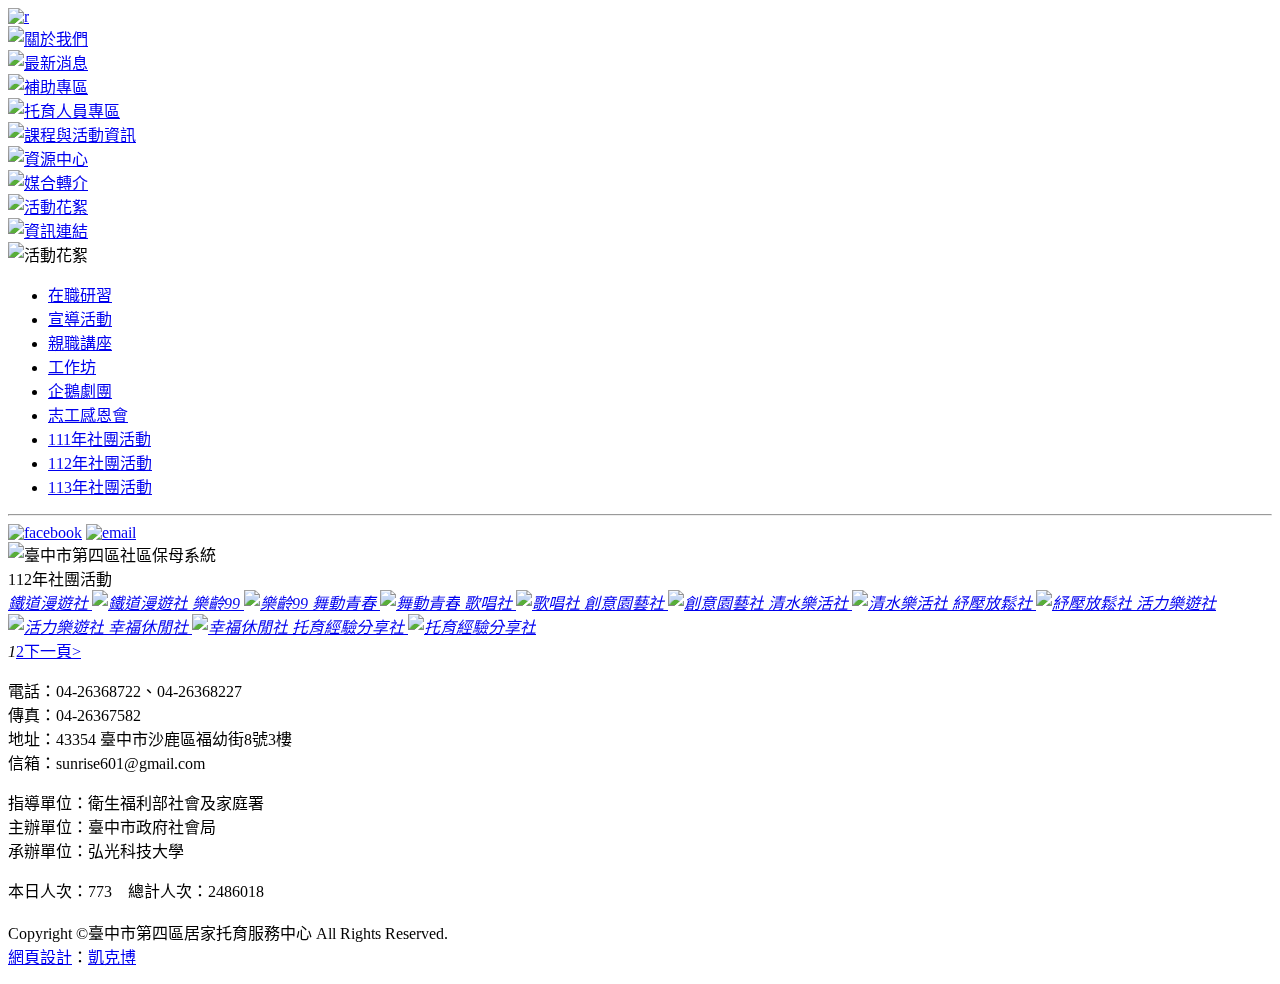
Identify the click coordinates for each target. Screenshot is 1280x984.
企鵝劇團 (80, 391)
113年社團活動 (100, 487)
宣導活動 (80, 319)
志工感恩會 (88, 415)
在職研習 (80, 295)
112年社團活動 (100, 463)
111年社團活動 (99, 439)
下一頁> (52, 651)
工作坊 (72, 367)
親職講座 (80, 343)
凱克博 (112, 957)
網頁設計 (40, 957)
